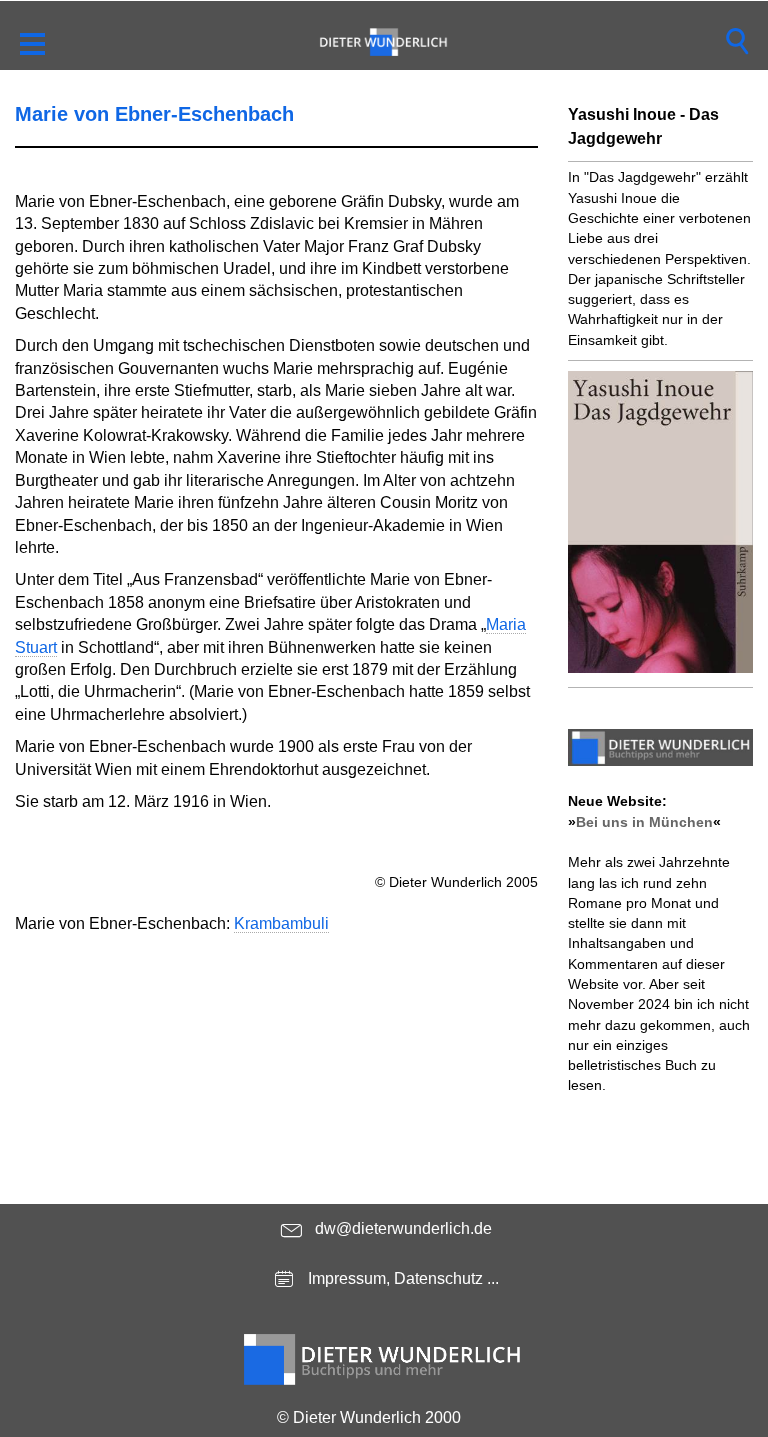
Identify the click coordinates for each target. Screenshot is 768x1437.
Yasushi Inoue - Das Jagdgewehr (643, 126)
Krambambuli (281, 923)
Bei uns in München (644, 822)
